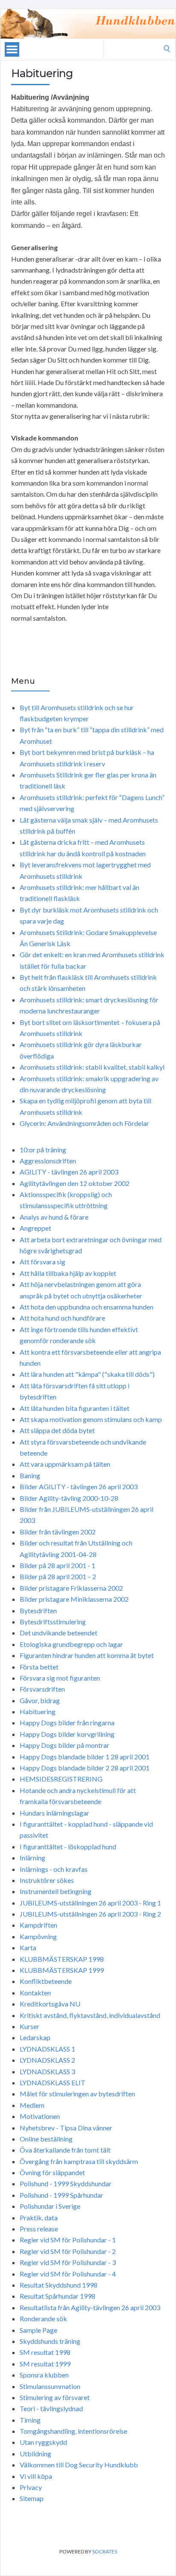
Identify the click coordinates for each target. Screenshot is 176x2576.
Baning (30, 1475)
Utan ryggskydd (43, 2442)
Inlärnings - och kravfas (54, 1869)
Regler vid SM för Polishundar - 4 (68, 2274)
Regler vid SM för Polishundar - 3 (68, 2262)
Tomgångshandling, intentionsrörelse (73, 2431)
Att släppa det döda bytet (57, 1430)
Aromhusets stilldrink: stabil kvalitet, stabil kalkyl (92, 1067)
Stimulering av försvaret (55, 2397)
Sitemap (32, 2498)
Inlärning (32, 1858)
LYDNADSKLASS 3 (47, 2071)
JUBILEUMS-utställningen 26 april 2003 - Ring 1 (90, 1903)
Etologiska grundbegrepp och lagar (71, 1644)
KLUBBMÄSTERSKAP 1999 (62, 1970)
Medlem (32, 2105)
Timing (30, 2420)
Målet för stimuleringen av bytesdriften (77, 2094)
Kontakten (35, 1993)
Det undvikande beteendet (59, 1633)
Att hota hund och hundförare (62, 1318)
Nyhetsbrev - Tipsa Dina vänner (66, 2128)
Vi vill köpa (36, 2476)
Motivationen (40, 2116)
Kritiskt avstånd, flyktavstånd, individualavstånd (90, 2015)
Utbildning (35, 2454)
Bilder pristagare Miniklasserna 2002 (74, 1599)
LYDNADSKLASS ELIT (53, 2082)
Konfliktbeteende (46, 1981)
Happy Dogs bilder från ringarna (67, 1723)
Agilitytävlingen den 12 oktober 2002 (75, 1183)
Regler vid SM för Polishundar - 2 (68, 2251)
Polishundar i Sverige (50, 2206)
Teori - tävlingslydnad (51, 2408)
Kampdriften (38, 1925)
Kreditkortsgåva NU (50, 2004)
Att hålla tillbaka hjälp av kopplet (68, 1273)
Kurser (29, 2026)
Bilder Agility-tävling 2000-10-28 (69, 1498)
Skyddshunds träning (50, 2341)
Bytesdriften (38, 1610)
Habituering (38, 1711)
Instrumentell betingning (56, 1891)
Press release (39, 2229)
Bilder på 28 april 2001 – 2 (58, 1576)
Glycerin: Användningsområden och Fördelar (84, 1123)
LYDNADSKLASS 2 (47, 2060)
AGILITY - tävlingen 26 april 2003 (69, 1172)
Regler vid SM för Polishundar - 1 (68, 2240)
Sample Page (38, 2330)
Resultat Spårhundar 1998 (57, 2296)
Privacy (31, 2487)
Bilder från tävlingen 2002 (58, 1532)
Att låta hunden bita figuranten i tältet (75, 1408)
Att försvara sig (43, 1262)
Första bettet (39, 1667)
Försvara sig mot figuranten (60, 1678)
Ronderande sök (43, 2318)
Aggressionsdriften (48, 1161)
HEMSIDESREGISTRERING (61, 1779)
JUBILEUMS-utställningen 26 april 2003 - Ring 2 (90, 1914)
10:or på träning (43, 1150)
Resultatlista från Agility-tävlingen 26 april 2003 (90, 2307)
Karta (28, 1947)
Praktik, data (39, 2218)
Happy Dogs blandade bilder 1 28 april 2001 (85, 1757)
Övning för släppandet (52, 2172)
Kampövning (38, 1936)
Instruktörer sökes (47, 1880)
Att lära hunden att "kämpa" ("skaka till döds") (87, 1374)
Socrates (105, 2552)
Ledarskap (35, 2037)
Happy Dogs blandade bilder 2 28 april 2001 (85, 1768)
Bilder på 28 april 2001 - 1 (57, 1565)
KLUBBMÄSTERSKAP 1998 (62, 1959)
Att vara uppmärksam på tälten (65, 1464)
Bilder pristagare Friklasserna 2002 (71, 1588)
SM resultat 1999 (45, 2364)
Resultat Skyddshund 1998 (59, 2285)
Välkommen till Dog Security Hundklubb (79, 2465)
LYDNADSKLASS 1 (47, 2049)
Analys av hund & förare (54, 1217)
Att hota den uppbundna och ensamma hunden (87, 1307)
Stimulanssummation (50, 2386)
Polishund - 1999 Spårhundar (62, 2195)
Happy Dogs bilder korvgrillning (67, 1734)
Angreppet (35, 1228)
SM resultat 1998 (45, 2352)
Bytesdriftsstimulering (53, 1622)
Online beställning (46, 2139)
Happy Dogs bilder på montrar (65, 1745)
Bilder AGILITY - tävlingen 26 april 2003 (79, 1487)
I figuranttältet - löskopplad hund (68, 1846)
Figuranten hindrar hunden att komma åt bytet (87, 1655)
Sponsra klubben (44, 2375)
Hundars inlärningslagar (54, 1813)
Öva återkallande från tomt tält (65, 2150)
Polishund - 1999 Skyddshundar (66, 2183)
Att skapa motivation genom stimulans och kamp (91, 1419)
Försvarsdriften (42, 1689)
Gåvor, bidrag (40, 1700)
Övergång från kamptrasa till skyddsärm (79, 2161)
